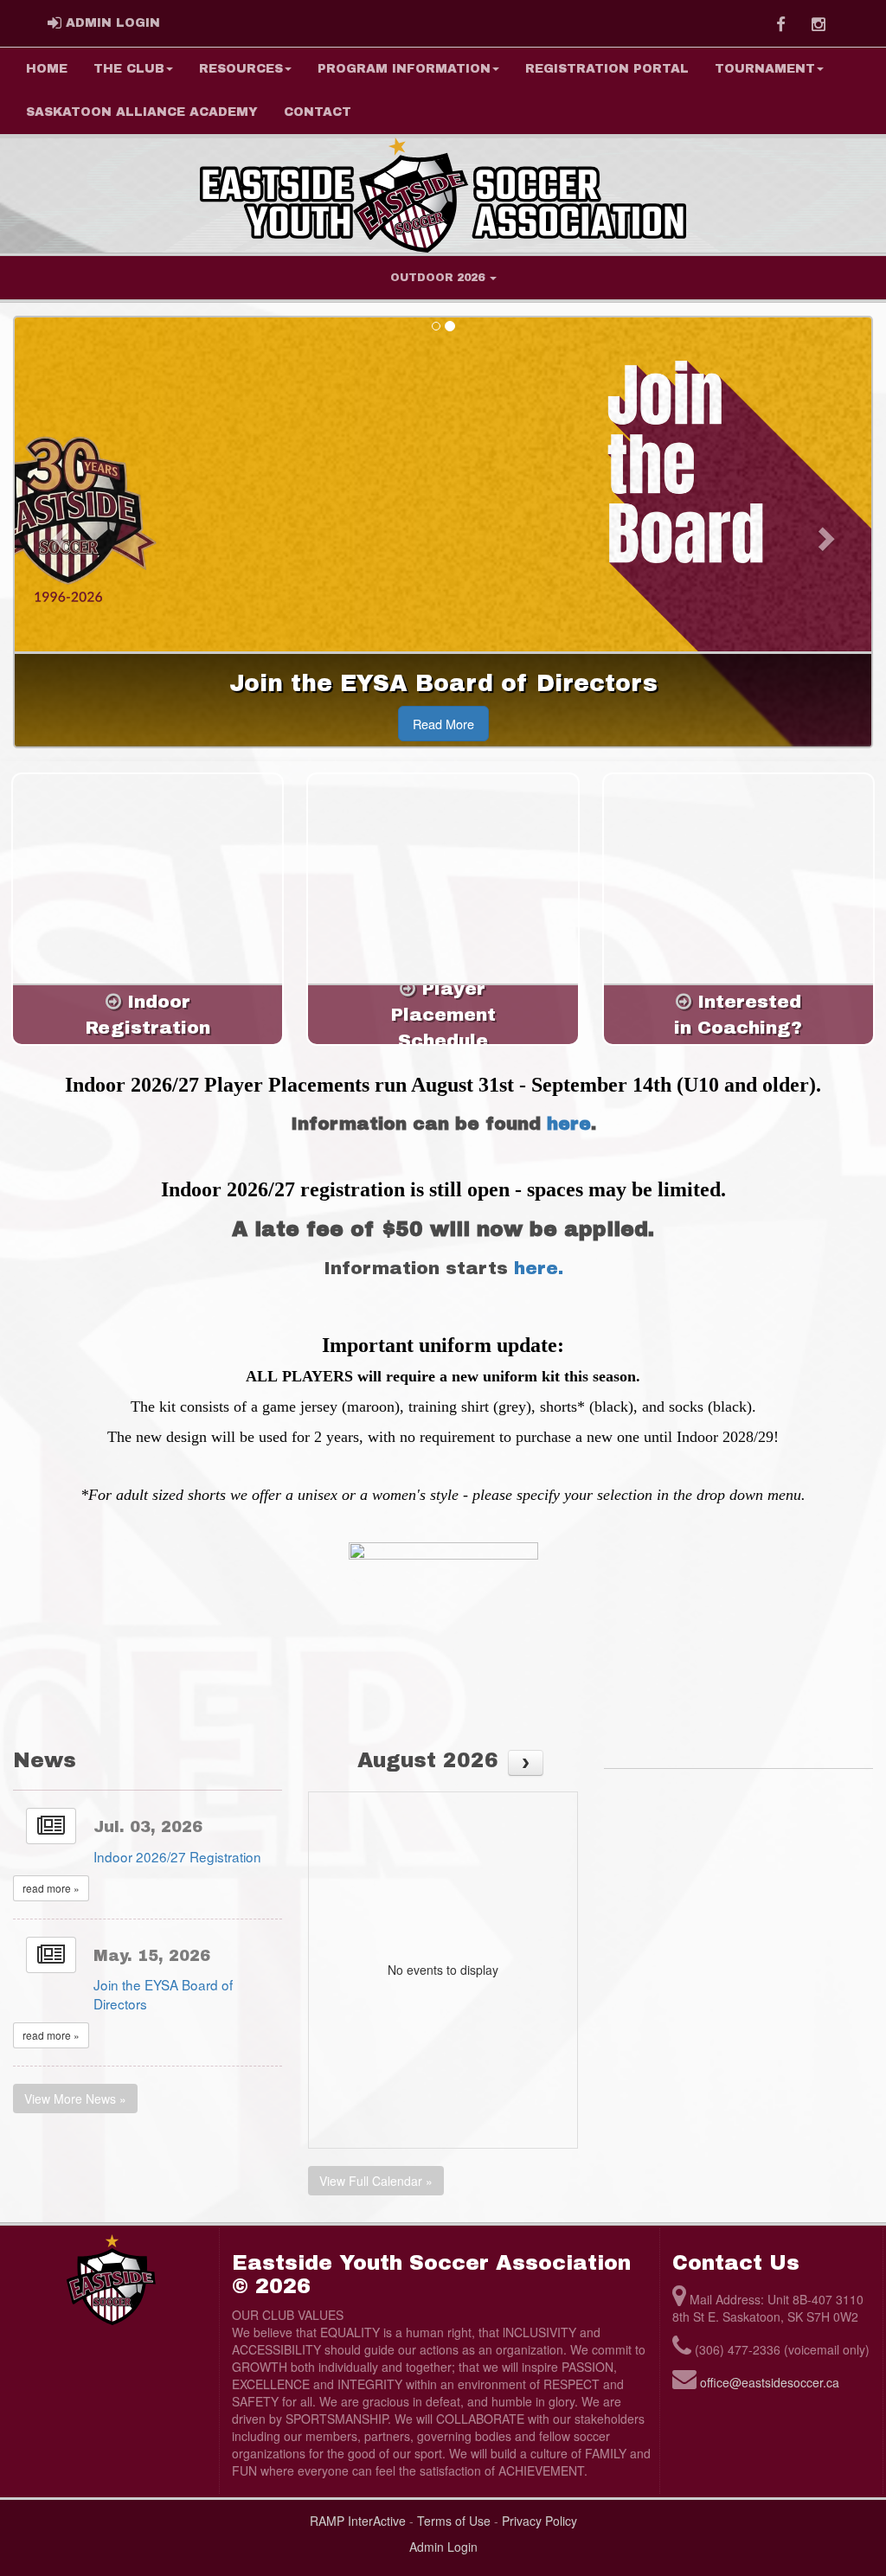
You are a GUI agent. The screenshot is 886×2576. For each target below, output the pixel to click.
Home (47, 69)
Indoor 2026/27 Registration (177, 1856)
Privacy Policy (539, 2521)
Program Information (404, 69)
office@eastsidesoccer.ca (770, 2382)
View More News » (75, 2099)
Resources (241, 69)
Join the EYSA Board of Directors (163, 1994)
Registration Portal (607, 69)
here (569, 1124)
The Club (129, 69)
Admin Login (443, 2547)
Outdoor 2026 (439, 278)
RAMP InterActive (358, 2521)
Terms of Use (454, 2521)
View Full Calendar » (376, 2181)
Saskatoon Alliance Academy (142, 112)
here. (539, 1268)
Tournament (765, 69)
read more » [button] (51, 1888)
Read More (443, 724)
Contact (318, 112)
